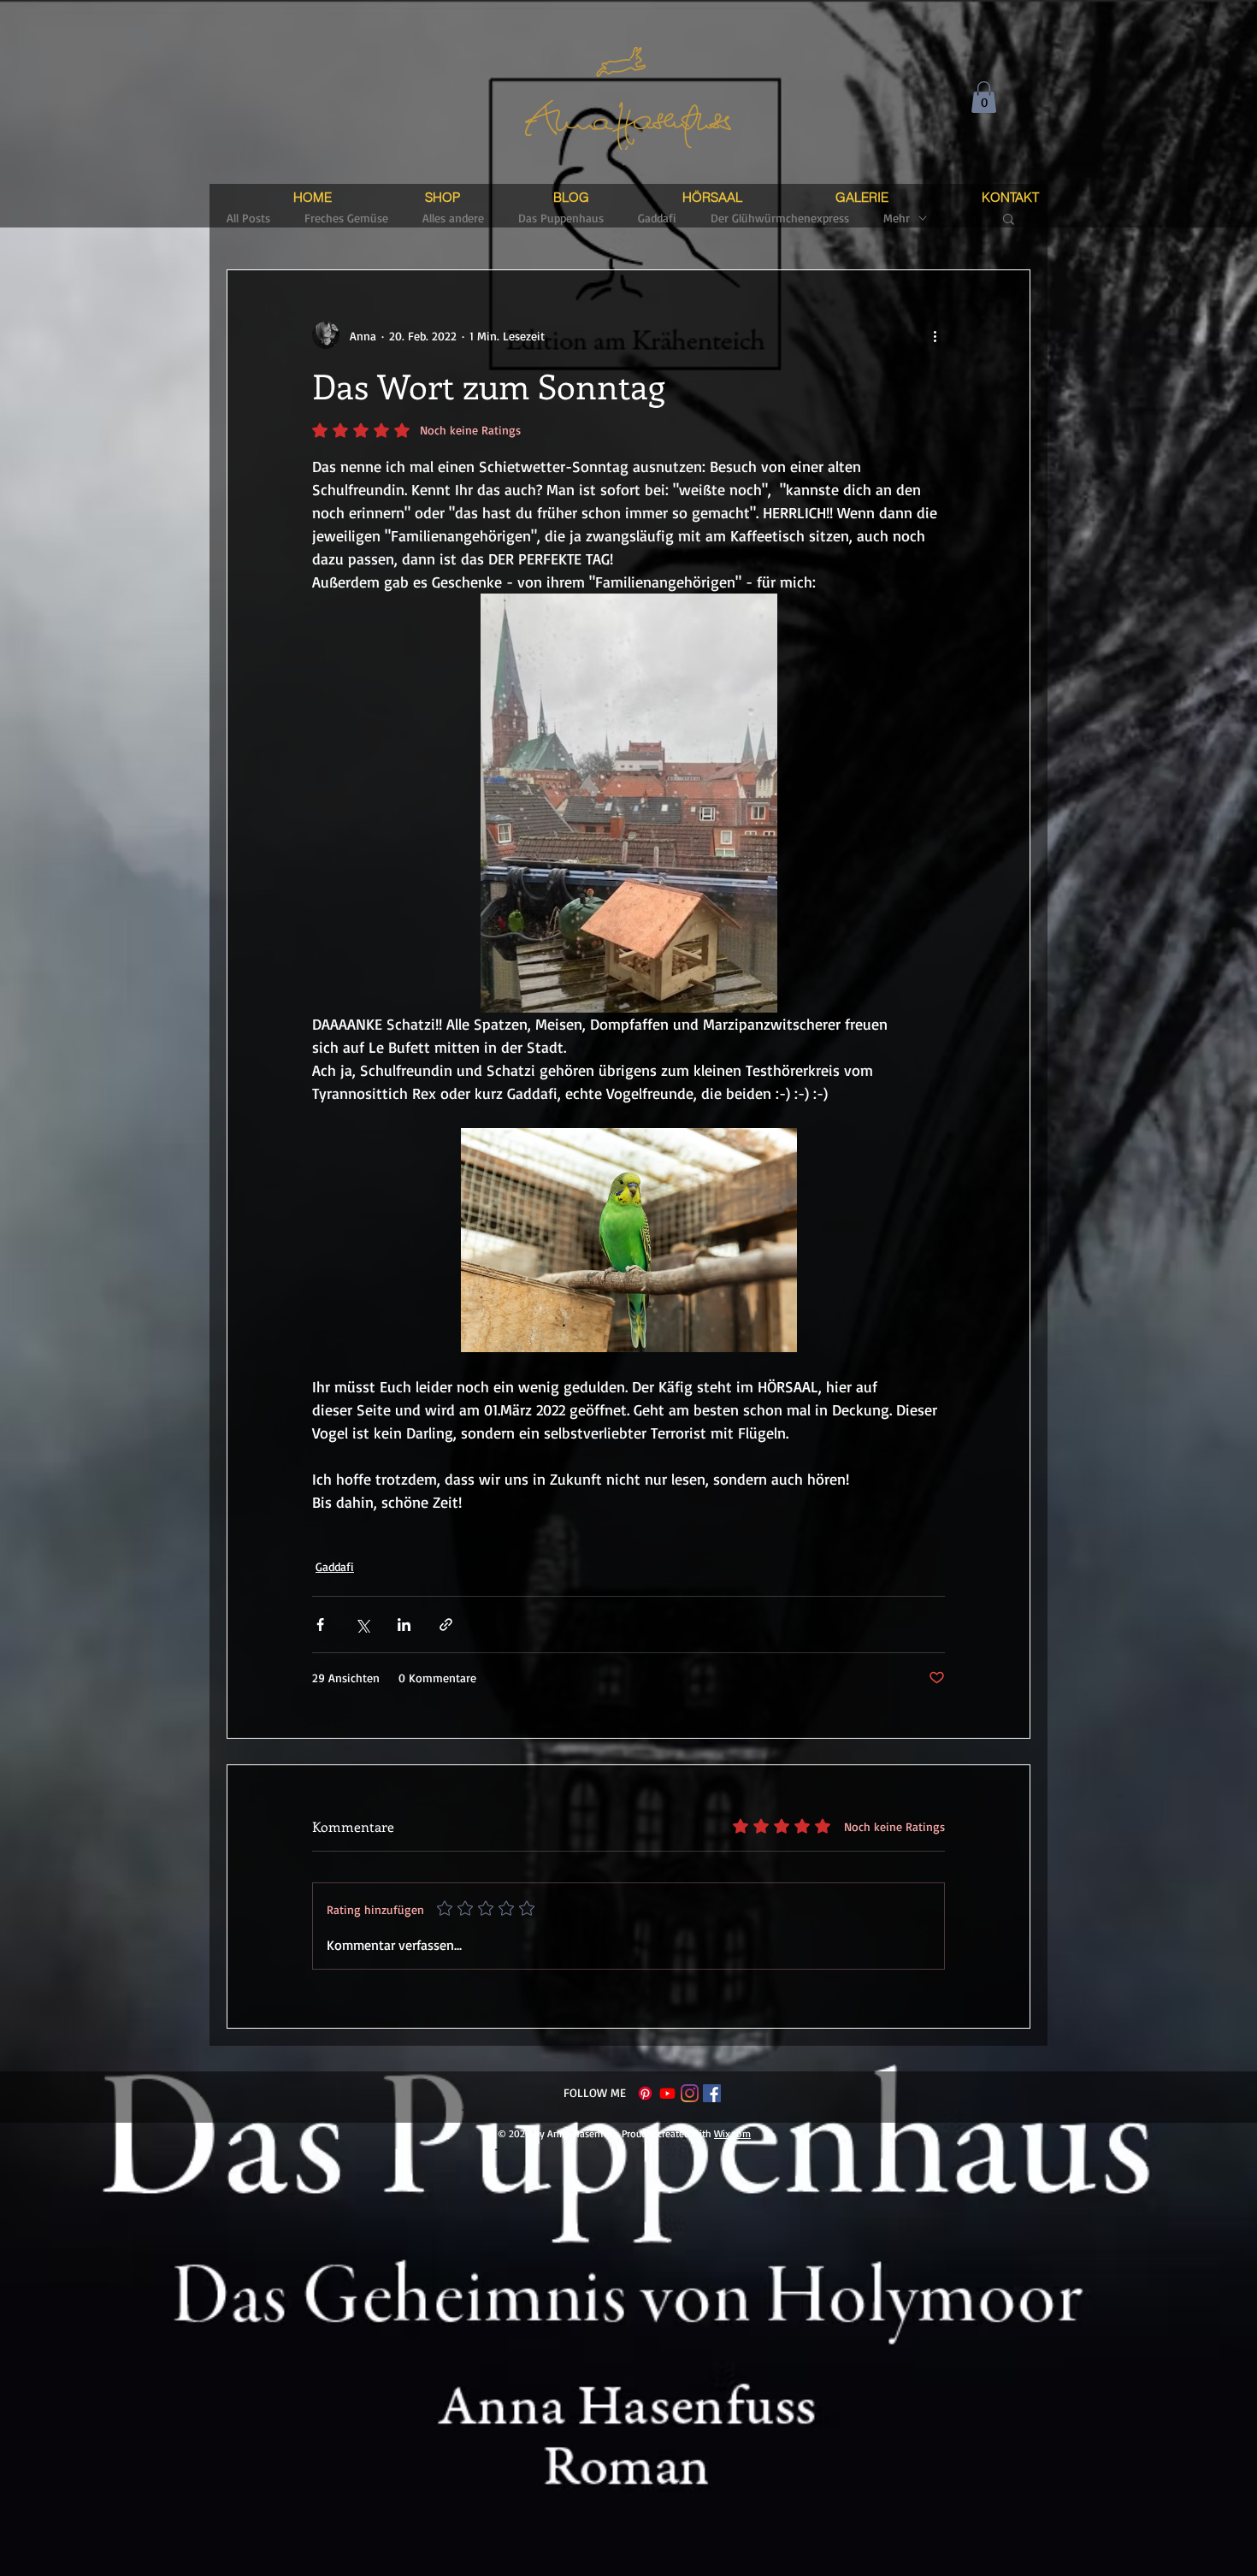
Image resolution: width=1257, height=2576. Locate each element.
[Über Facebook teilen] (320, 1625)
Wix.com (732, 2133)
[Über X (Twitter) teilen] (362, 1625)
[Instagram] (690, 2093)
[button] (984, 97)
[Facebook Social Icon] (712, 2093)
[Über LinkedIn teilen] (404, 1625)
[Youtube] (667, 2093)
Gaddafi (335, 1566)
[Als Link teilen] (446, 1625)
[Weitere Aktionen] (935, 335)
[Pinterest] (645, 2093)
